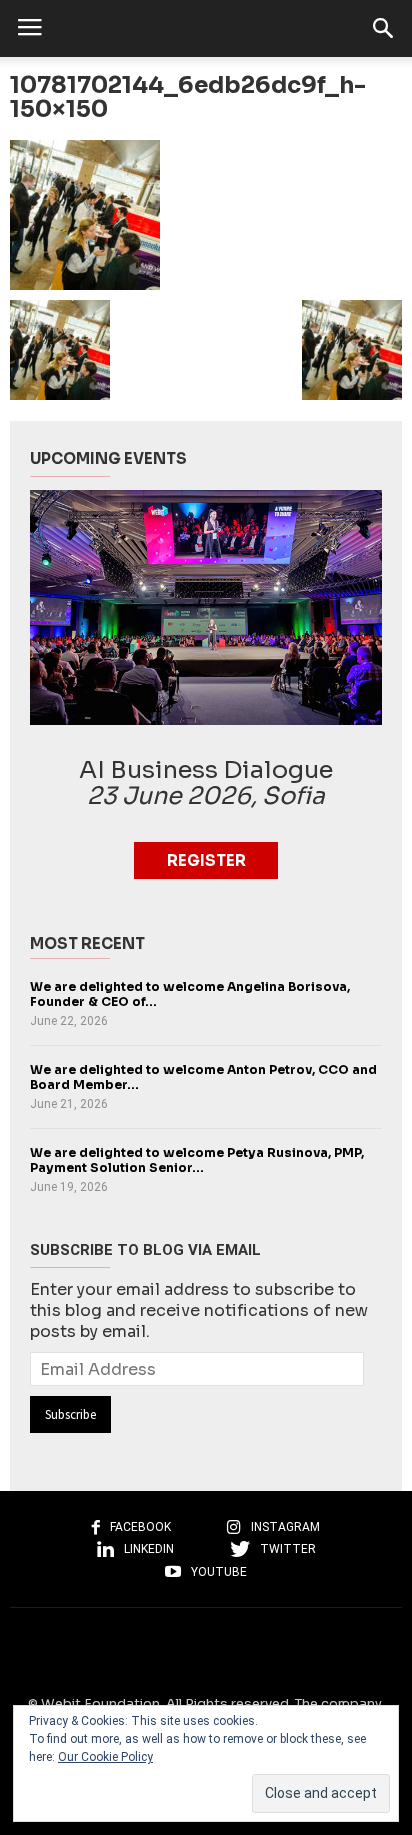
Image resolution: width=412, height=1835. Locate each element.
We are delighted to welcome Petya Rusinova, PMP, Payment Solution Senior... (197, 1160)
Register (206, 860)
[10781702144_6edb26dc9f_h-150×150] (206, 215)
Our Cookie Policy (105, 1757)
